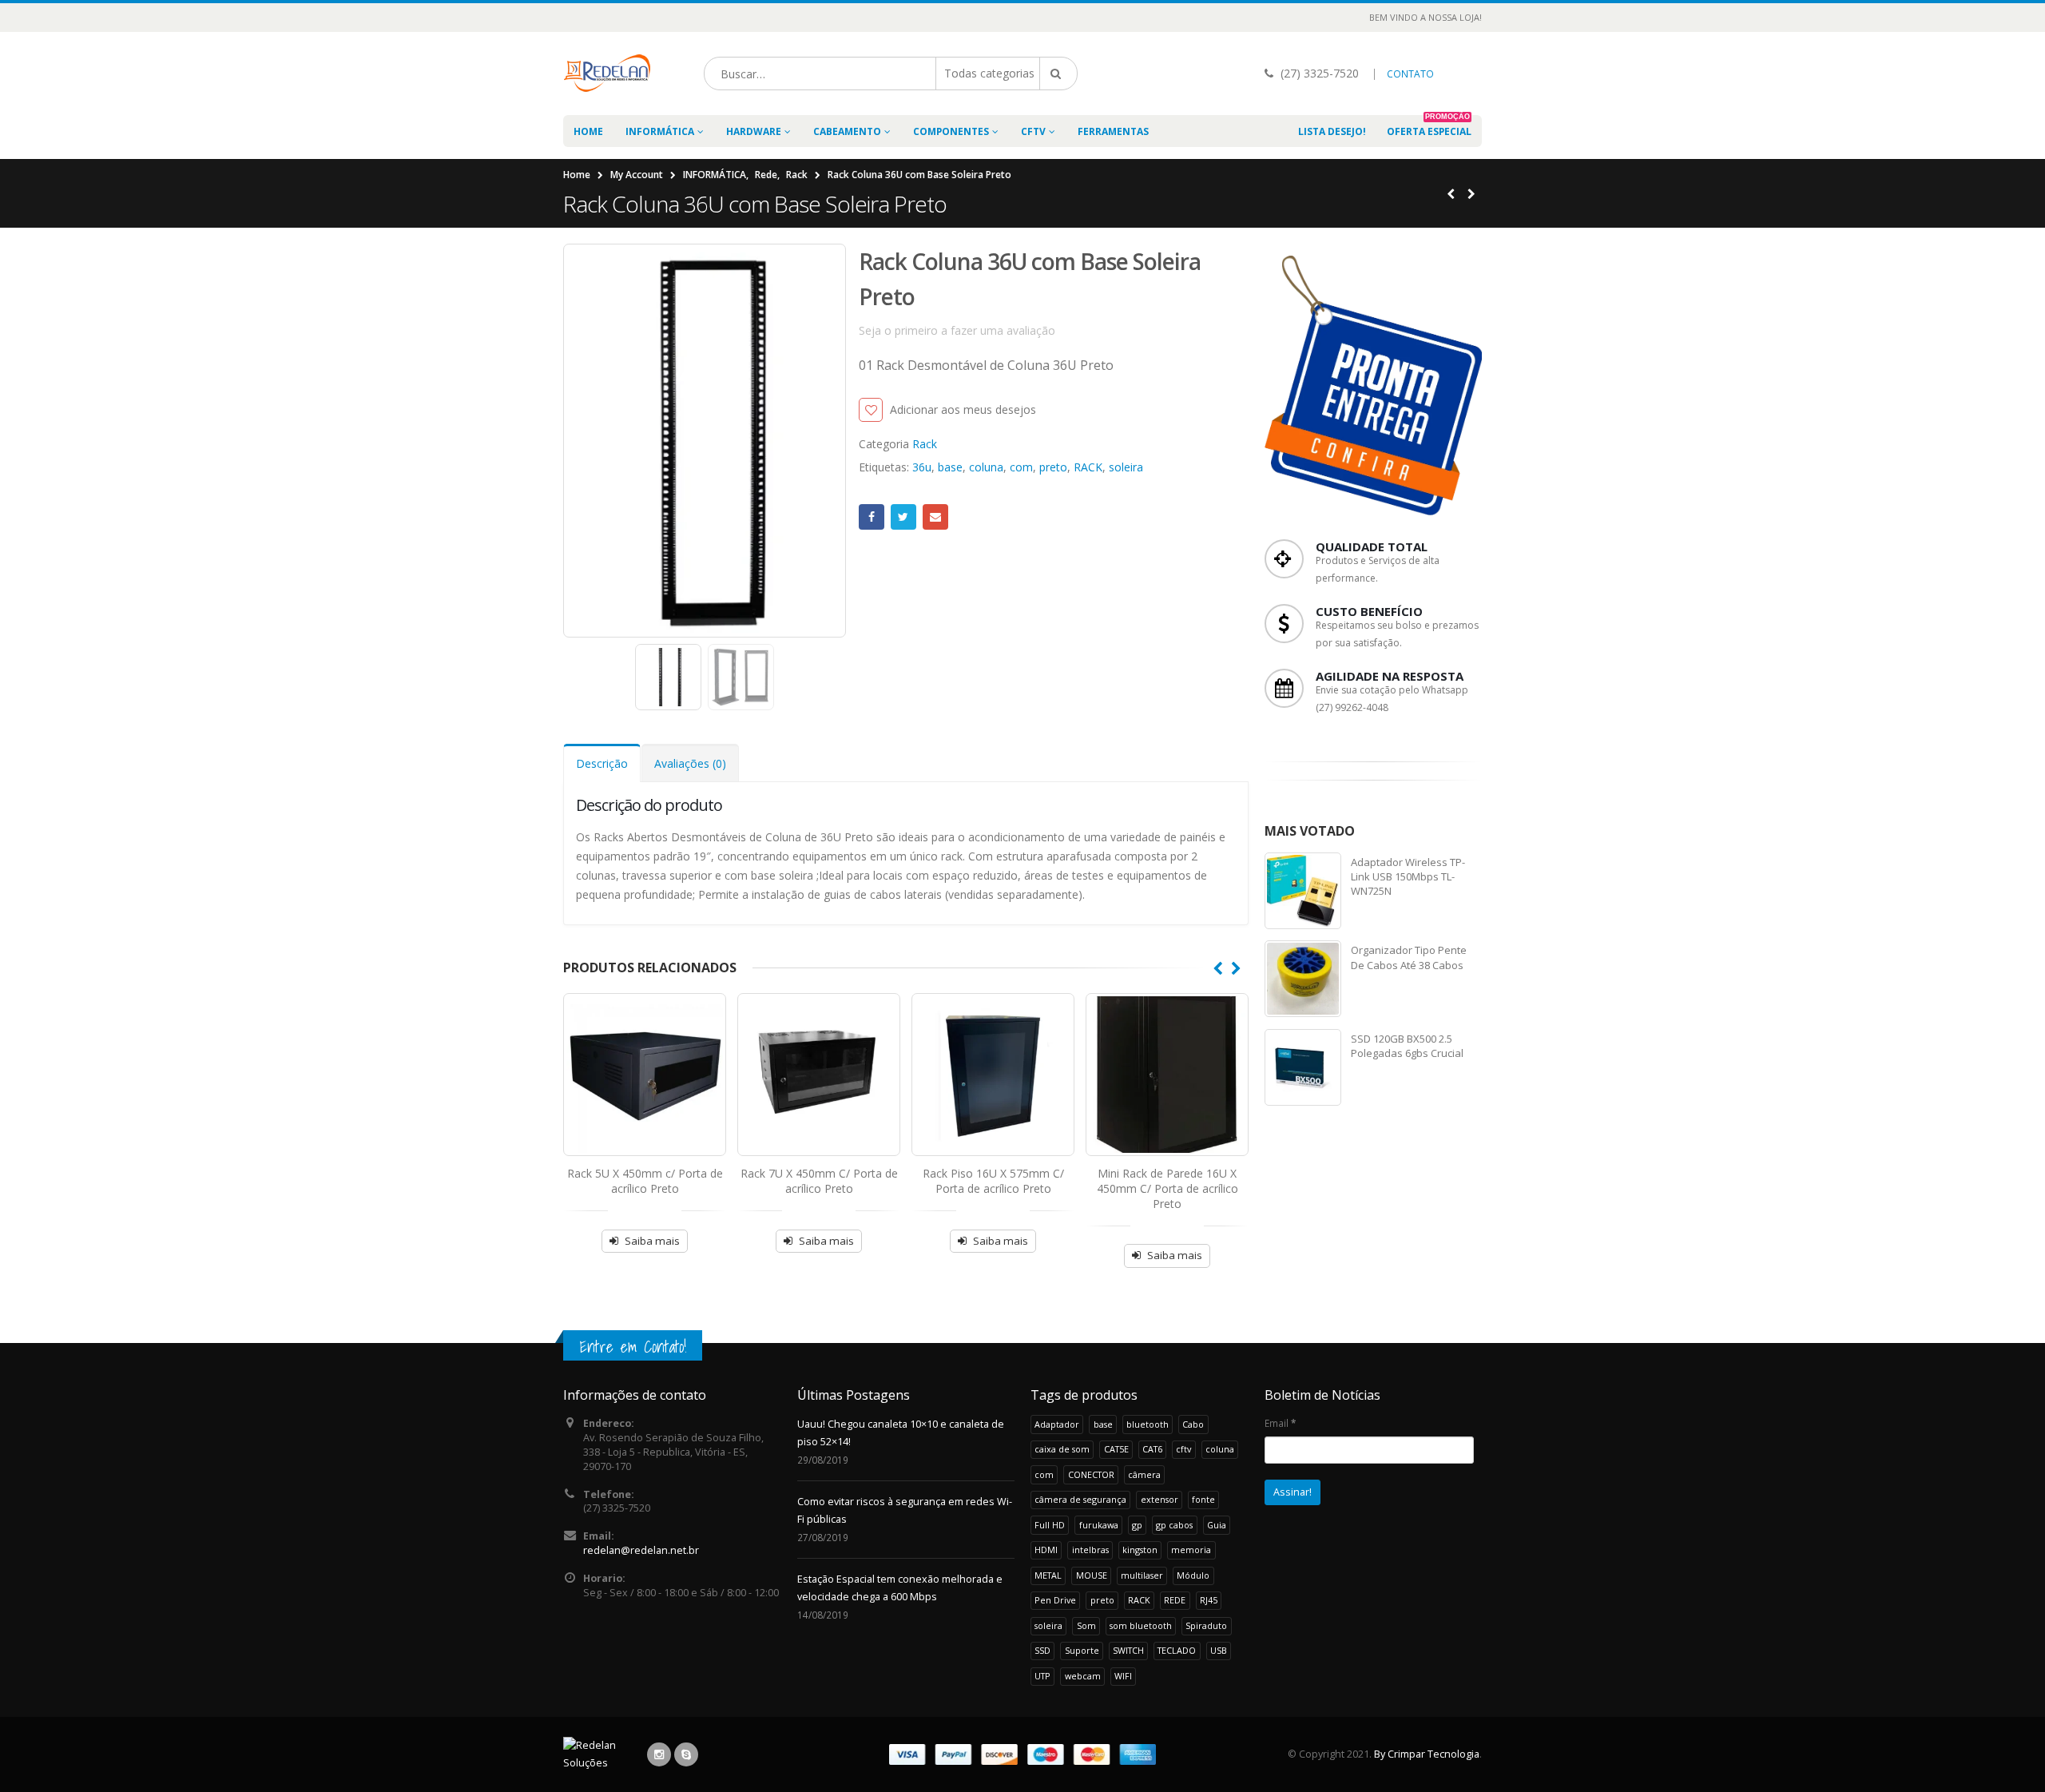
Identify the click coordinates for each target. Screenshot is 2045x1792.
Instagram (659, 1754)
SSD (1042, 1650)
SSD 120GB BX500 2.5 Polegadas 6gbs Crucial (1407, 1046)
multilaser (1142, 1575)
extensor (1159, 1499)
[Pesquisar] (1058, 74)
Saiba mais (652, 1241)
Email (935, 517)
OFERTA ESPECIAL (1429, 127)
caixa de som (1062, 1449)
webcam (1083, 1676)
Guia (1217, 1525)
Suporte (1082, 1650)
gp (1137, 1525)
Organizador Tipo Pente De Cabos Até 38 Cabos (1409, 957)
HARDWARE (754, 131)
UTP (1042, 1676)
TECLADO (1177, 1650)
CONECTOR (1091, 1474)
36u (922, 467)
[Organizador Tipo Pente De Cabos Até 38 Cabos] (1303, 979)
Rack (925, 444)
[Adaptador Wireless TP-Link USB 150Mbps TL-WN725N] (1303, 891)
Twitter (903, 517)
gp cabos (1174, 1525)
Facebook (872, 517)
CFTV (1033, 131)
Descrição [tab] (602, 763)
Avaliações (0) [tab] (690, 763)
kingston (1140, 1550)
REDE (1175, 1600)
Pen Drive (1055, 1600)
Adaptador (1057, 1424)
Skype (686, 1754)
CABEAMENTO (847, 131)
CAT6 (1152, 1449)
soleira (1126, 467)
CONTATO (1410, 74)
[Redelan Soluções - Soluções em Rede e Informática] (608, 74)
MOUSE (1092, 1575)
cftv (1183, 1449)
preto (1053, 467)
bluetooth (1148, 1424)
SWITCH (1128, 1650)
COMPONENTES (951, 131)
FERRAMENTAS (1113, 131)
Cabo (1193, 1424)
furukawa (1099, 1525)
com (1021, 467)
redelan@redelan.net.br (641, 1550)
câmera (1144, 1474)
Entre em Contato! (633, 1347)
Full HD (1050, 1525)
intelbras (1090, 1550)
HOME (588, 131)
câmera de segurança (1080, 1499)
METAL (1048, 1575)
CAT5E (1116, 1449)
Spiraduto (1206, 1625)
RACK (1088, 467)
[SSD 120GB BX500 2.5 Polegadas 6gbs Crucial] (1303, 1067)
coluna (986, 467)
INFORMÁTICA (660, 131)
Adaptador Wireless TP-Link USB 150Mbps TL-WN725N (1408, 876)
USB (1219, 1650)
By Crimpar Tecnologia (1427, 1754)
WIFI (1123, 1676)
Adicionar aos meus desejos (963, 409)
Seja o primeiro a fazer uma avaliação (957, 330)
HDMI (1046, 1550)
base (950, 467)
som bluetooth (1141, 1625)
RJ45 (1209, 1600)
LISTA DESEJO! (1332, 131)
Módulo (1193, 1575)
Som (1086, 1625)
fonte (1203, 1499)
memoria (1191, 1550)
